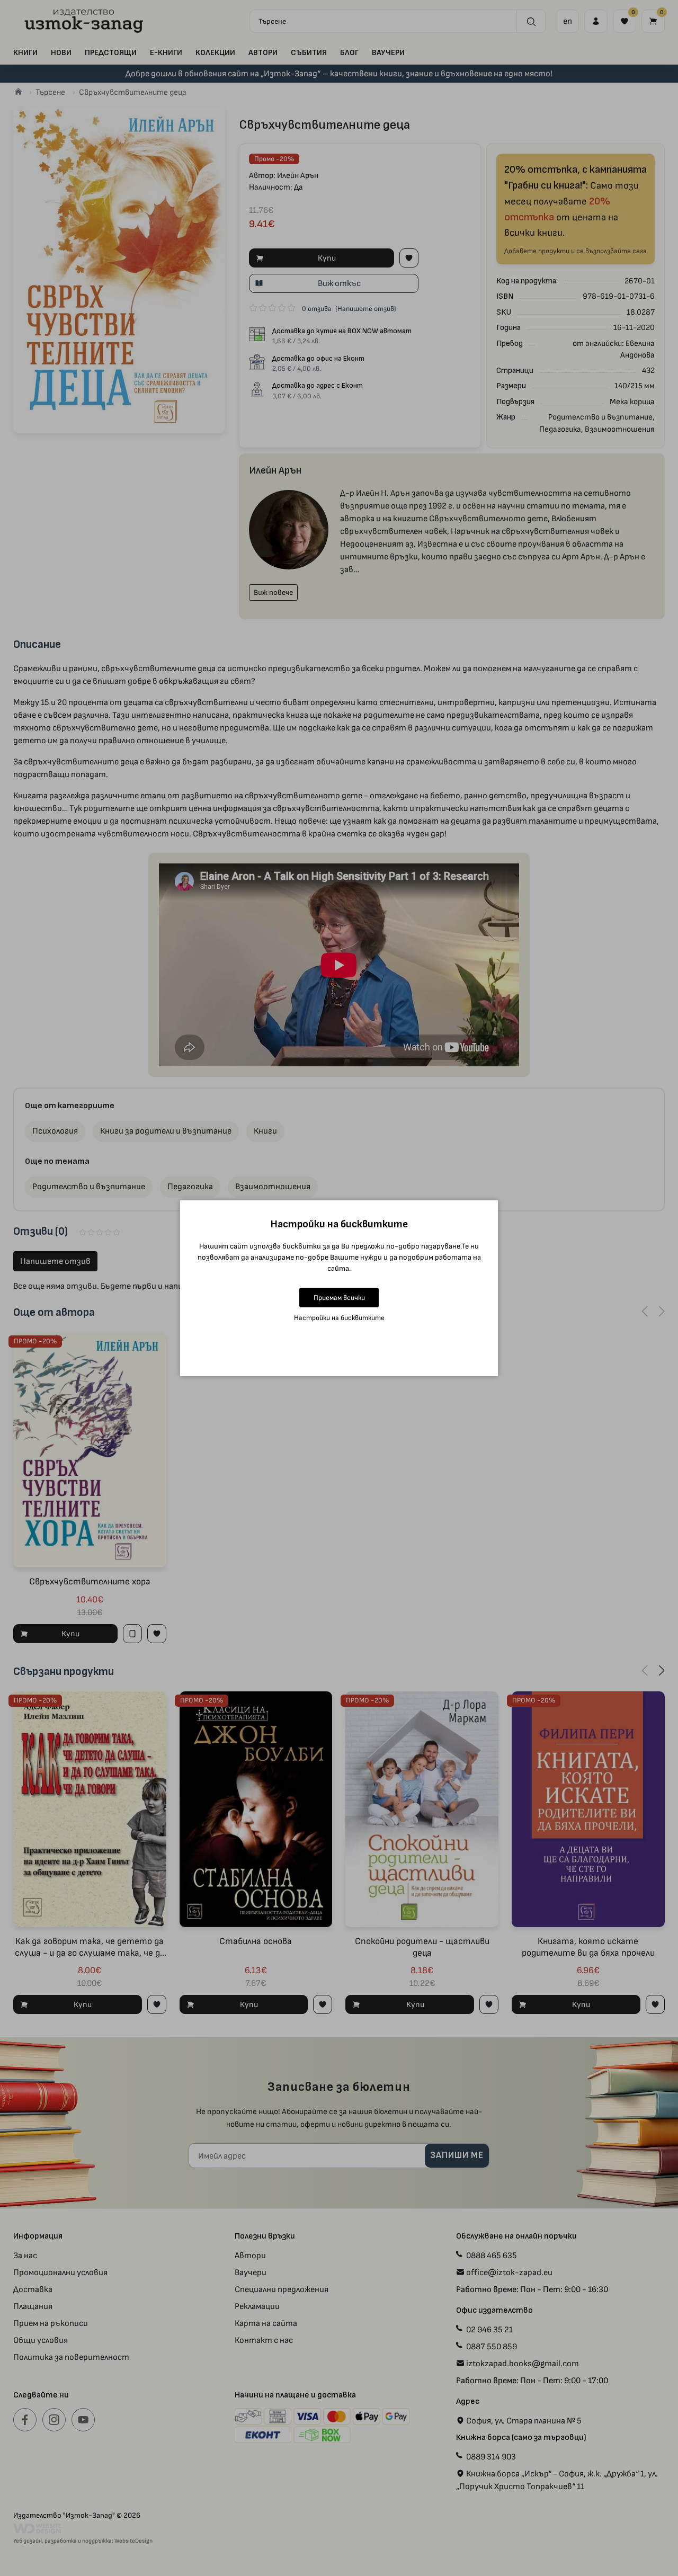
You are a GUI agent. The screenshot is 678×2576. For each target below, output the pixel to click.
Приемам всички (339, 1298)
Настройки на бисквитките (339, 1318)
